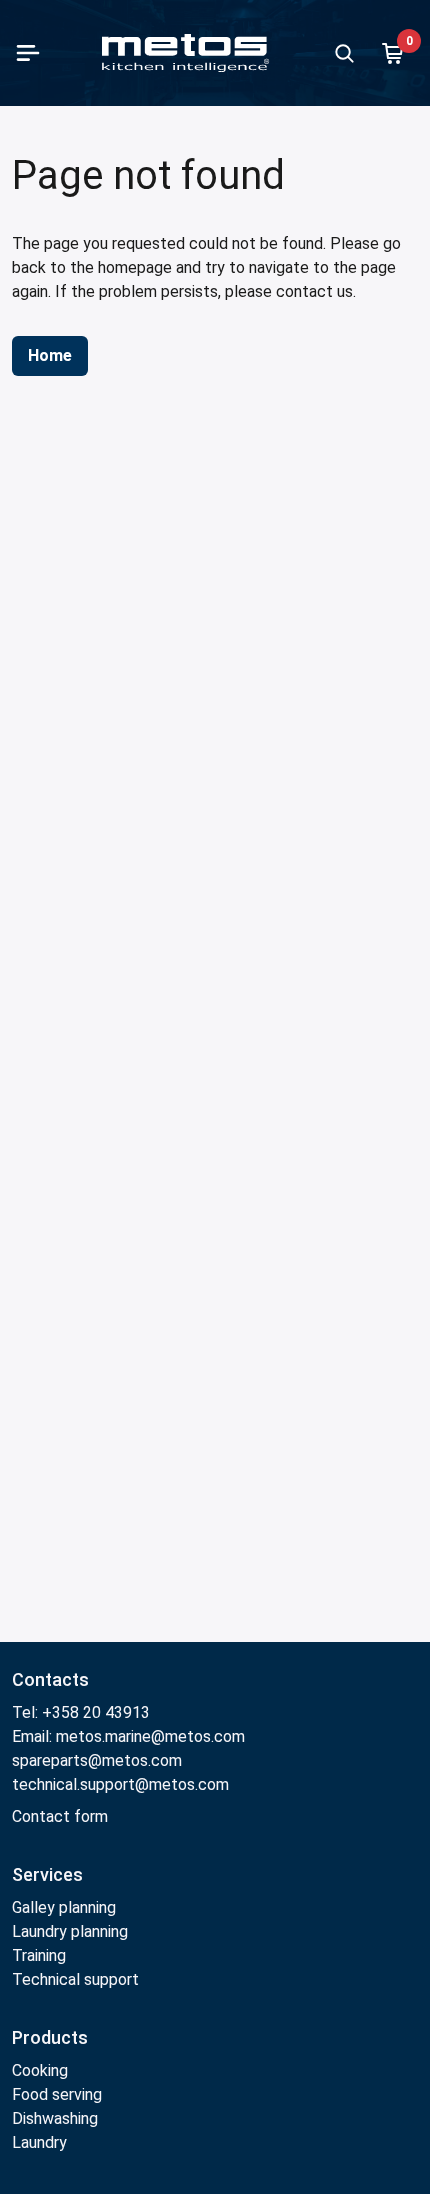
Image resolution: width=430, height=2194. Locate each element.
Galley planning (64, 1907)
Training (39, 1955)
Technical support (75, 1979)
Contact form (60, 1816)
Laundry (39, 2142)
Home (50, 355)
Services (47, 1874)
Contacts (50, 1679)
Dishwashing (55, 2118)
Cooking (40, 2070)
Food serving (57, 2094)
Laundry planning (70, 1931)
